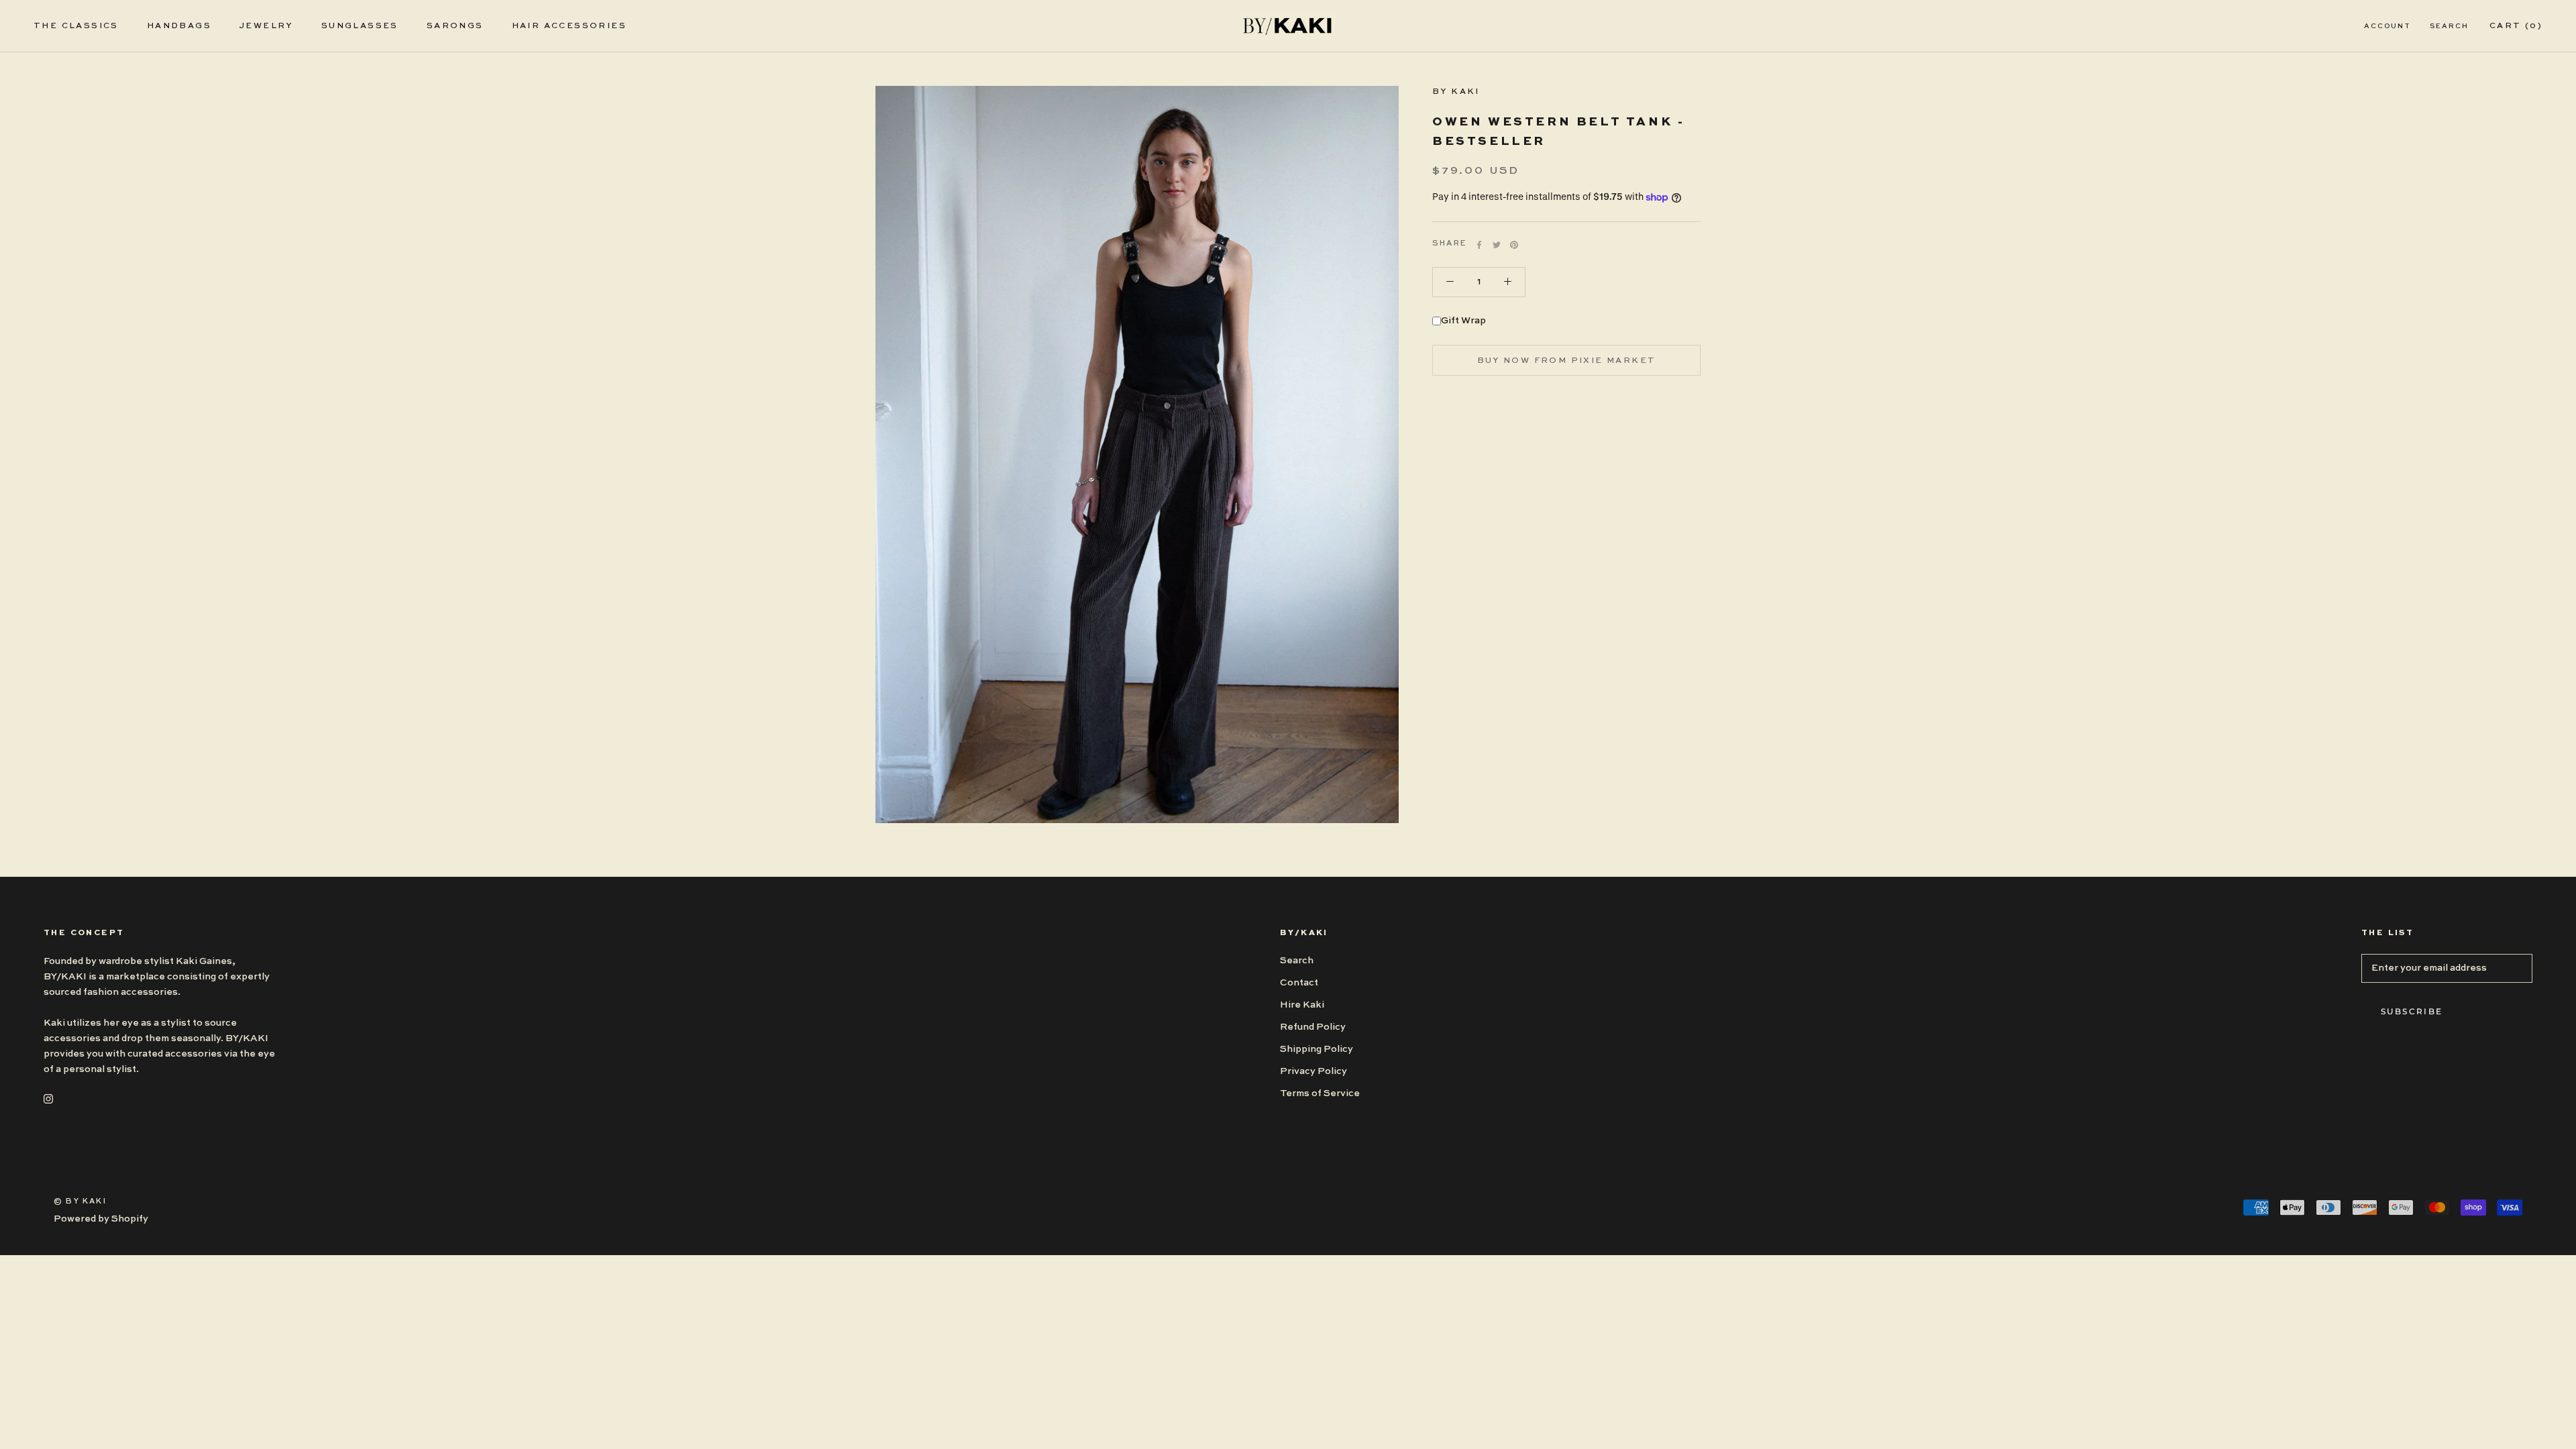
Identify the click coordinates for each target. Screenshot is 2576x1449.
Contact (1299, 983)
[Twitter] (1497, 245)
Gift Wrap (1463, 321)
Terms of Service (1320, 1093)
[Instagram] (48, 1098)
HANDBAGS (179, 26)
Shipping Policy (1317, 1049)
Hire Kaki (1302, 1005)
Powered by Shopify (101, 1219)
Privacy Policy (1313, 1071)
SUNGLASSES (360, 26)
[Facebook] (1479, 245)
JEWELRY (266, 26)
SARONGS (455, 26)
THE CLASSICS (76, 26)
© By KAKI (80, 1202)
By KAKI (1456, 92)
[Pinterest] (1514, 245)
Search (2449, 26)
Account (2387, 26)
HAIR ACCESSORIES (569, 26)
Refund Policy (1313, 1027)
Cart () (2516, 26)
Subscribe (2412, 1011)
